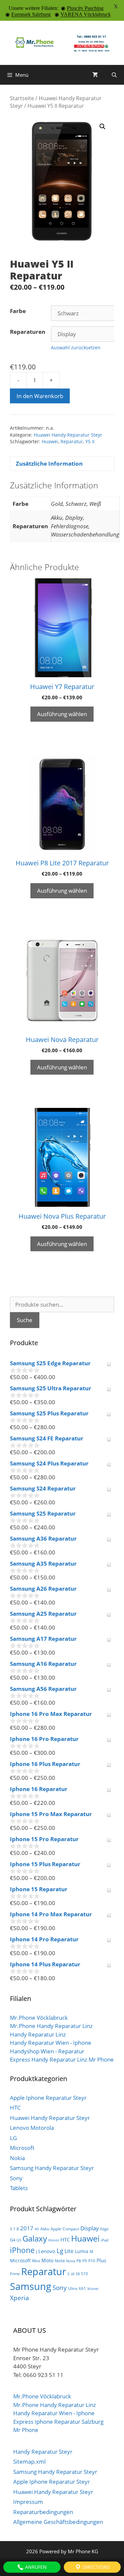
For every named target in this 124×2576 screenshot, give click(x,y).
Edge (104, 2229)
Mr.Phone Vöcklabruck (39, 2018)
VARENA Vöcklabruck (86, 14)
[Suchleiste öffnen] (114, 75)
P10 (92, 2261)
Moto (47, 2260)
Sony (16, 2178)
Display (90, 2228)
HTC (15, 2108)
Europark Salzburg (31, 14)
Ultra (73, 2288)
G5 (19, 2240)
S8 (78, 2274)
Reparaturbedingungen (43, 2512)
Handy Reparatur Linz (38, 2034)
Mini (36, 2261)
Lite (69, 2251)
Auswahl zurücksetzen (76, 347)
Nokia (17, 2158)
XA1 (82, 2288)
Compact (71, 2229)
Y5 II (90, 441)
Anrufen (35, 2567)
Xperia (20, 2298)
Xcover (93, 2289)
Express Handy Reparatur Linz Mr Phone (62, 2059)
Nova (71, 2261)
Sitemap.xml (29, 2461)
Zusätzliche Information (49, 463)
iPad (105, 2240)
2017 (27, 2228)
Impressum (28, 2502)
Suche (25, 1320)
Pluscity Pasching (85, 8)
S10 (84, 2274)
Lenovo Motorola (32, 2128)
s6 (73, 2274)
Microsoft (22, 2148)
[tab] (62, 464)
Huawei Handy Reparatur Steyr (68, 435)
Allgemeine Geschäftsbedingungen (58, 2522)
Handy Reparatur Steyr (43, 2452)
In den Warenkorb (40, 396)
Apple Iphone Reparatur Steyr (48, 2098)
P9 (85, 2261)
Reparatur (72, 441)
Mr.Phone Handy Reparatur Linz (51, 2026)
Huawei (50, 441)
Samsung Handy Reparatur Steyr (52, 2168)
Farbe (18, 311)
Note (60, 2261)
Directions (96, 2567)
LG (13, 2138)
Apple (56, 2229)
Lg (60, 2251)
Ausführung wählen (62, 714)
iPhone (22, 2250)
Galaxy (35, 2239)
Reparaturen (28, 332)
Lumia (82, 2251)
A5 (37, 2229)
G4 (13, 2240)
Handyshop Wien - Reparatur (47, 2051)
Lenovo (47, 2251)
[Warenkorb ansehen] (95, 75)
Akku (45, 2229)
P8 (79, 2261)
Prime (15, 2274)
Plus (101, 2260)
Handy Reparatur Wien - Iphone (51, 2043)
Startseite (22, 98)
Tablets (19, 2188)
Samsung (31, 2286)
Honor (54, 2240)
